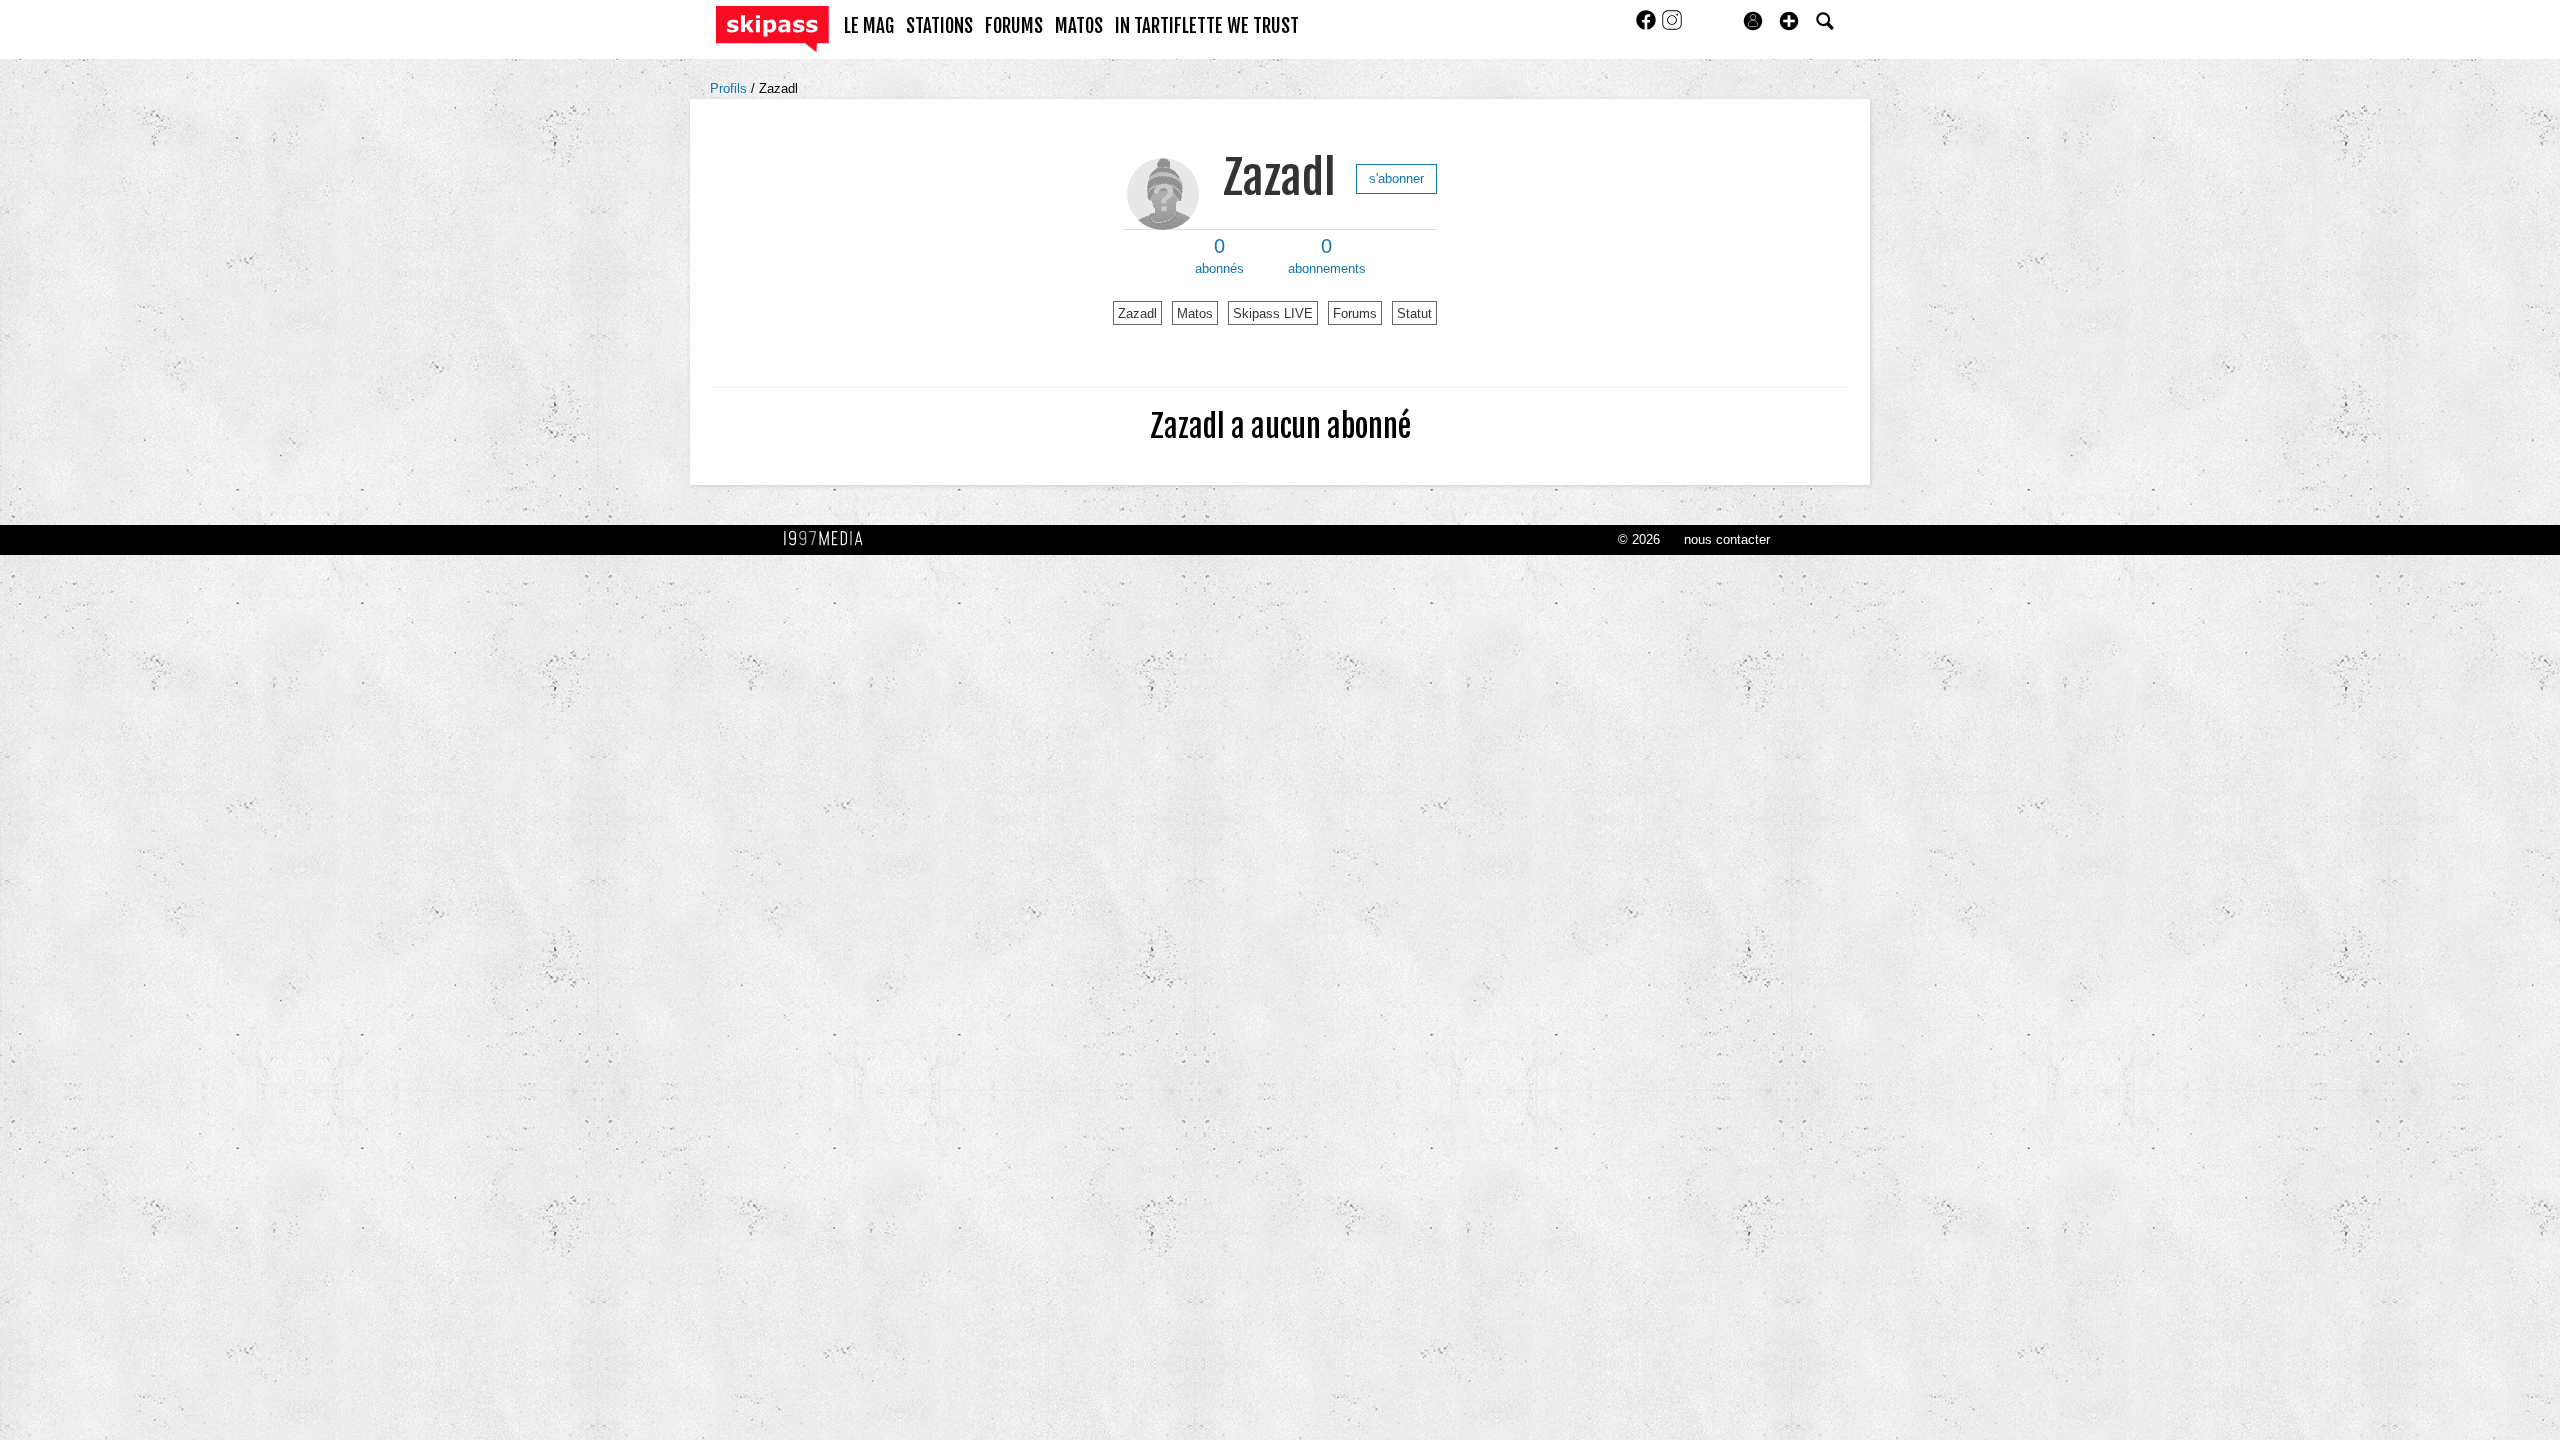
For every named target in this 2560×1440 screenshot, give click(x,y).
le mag (869, 26)
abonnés (1219, 256)
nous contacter (1727, 539)
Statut (1414, 313)
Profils (730, 88)
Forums (1355, 313)
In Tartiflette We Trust (1207, 26)
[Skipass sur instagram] (1672, 26)
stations (939, 26)
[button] (1789, 21)
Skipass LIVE (1273, 313)
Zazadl (778, 88)
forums (1014, 26)
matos (1079, 26)
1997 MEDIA (829, 539)
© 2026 (1639, 539)
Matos (1195, 313)
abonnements (1327, 256)
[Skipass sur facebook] (1648, 26)
